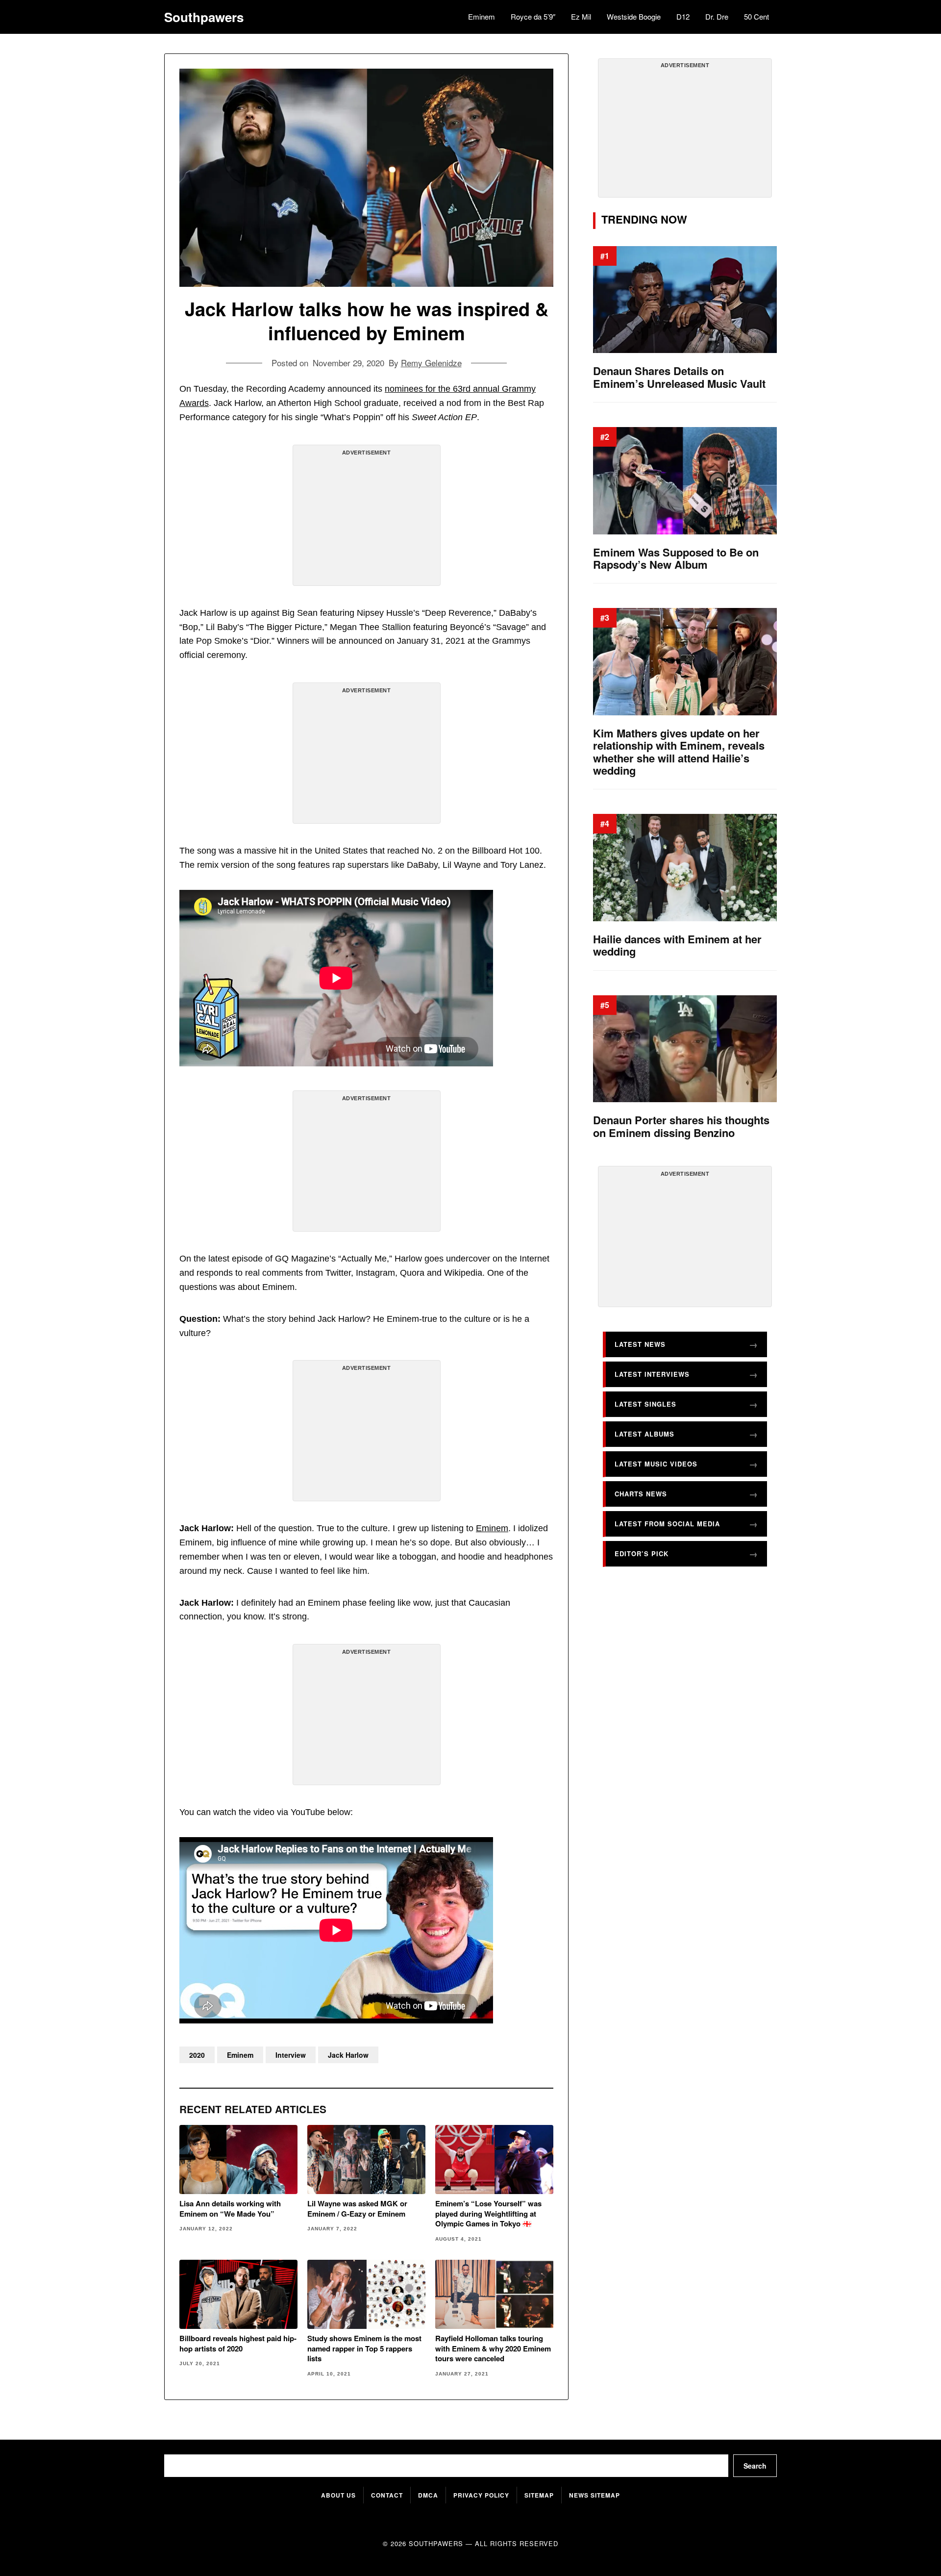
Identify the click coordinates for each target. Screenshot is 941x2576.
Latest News (640, 1344)
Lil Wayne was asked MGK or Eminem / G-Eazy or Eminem (357, 2209)
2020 (197, 2055)
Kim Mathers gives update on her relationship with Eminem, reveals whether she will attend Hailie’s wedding (679, 752)
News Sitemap (594, 2495)
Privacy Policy (481, 2495)
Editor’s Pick (642, 1553)
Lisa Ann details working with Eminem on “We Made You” (230, 2209)
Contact (387, 2495)
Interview (291, 2055)
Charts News (641, 1494)
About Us (338, 2495)
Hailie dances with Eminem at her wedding (677, 946)
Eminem (482, 16)
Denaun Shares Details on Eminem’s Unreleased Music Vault (679, 377)
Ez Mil (581, 16)
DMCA (428, 2495)
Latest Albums (644, 1434)
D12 (683, 16)
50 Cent (756, 16)
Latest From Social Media (667, 1524)
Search (755, 2466)
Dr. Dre (717, 16)
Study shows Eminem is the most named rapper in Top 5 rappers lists (364, 2348)
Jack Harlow (348, 2055)
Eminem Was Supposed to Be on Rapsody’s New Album (676, 559)
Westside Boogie (634, 16)
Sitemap (539, 2495)
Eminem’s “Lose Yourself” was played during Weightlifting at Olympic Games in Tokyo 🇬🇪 (488, 2213)
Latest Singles (645, 1404)
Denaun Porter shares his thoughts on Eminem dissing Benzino (681, 1126)
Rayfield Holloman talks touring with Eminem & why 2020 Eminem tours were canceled (493, 2348)
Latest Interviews (652, 1374)
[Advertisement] (367, 519)
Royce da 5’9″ (533, 16)
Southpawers (204, 17)
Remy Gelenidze (431, 363)
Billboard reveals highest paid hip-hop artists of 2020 (238, 2343)
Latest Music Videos (656, 1464)
